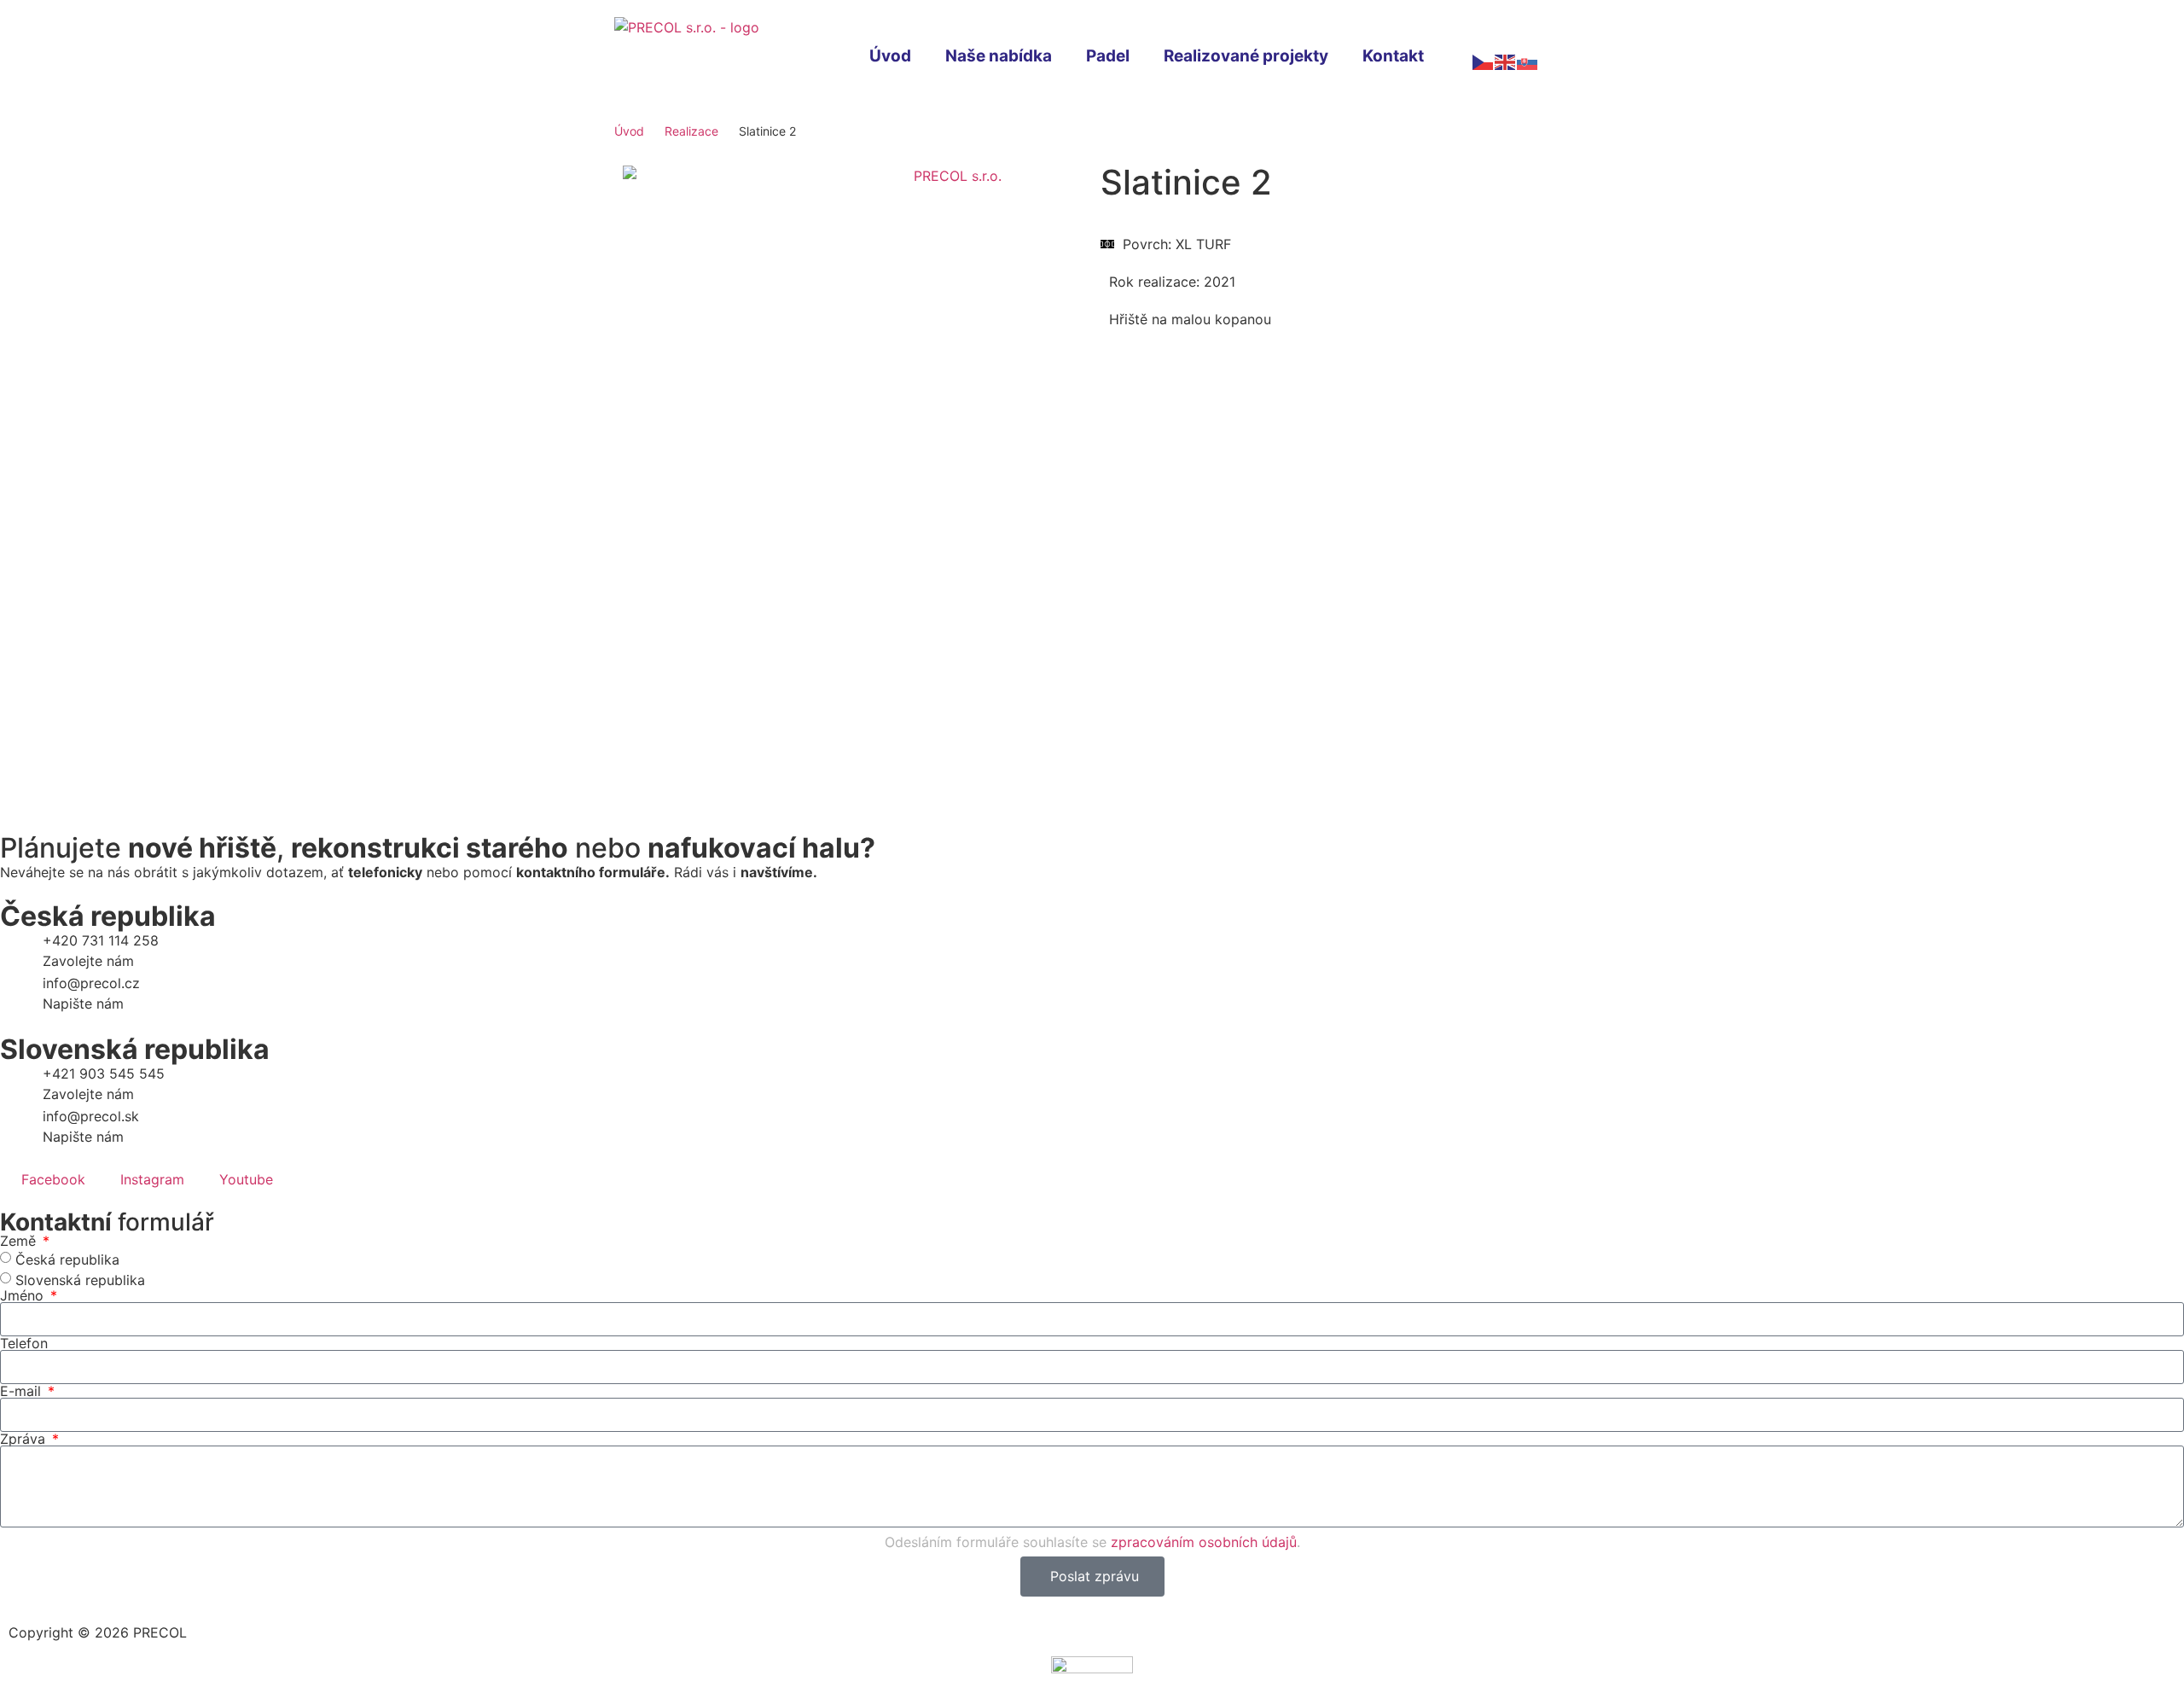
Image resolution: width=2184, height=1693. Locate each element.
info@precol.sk (91, 1116)
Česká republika (67, 1259)
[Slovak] (1528, 61)
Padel (1108, 56)
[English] (1506, 61)
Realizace (691, 131)
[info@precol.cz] (21, 994)
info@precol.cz (91, 983)
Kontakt (1393, 56)
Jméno (24, 1295)
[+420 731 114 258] (21, 951)
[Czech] (1484, 61)
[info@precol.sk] (21, 1127)
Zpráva (25, 1439)
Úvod (890, 56)
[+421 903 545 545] (21, 1085)
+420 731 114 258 (101, 940)
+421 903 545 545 (104, 1073)
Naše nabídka (999, 56)
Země (20, 1241)
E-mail (23, 1391)
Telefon (24, 1343)
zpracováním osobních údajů (1204, 1542)
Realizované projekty (1246, 56)
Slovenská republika (80, 1279)
